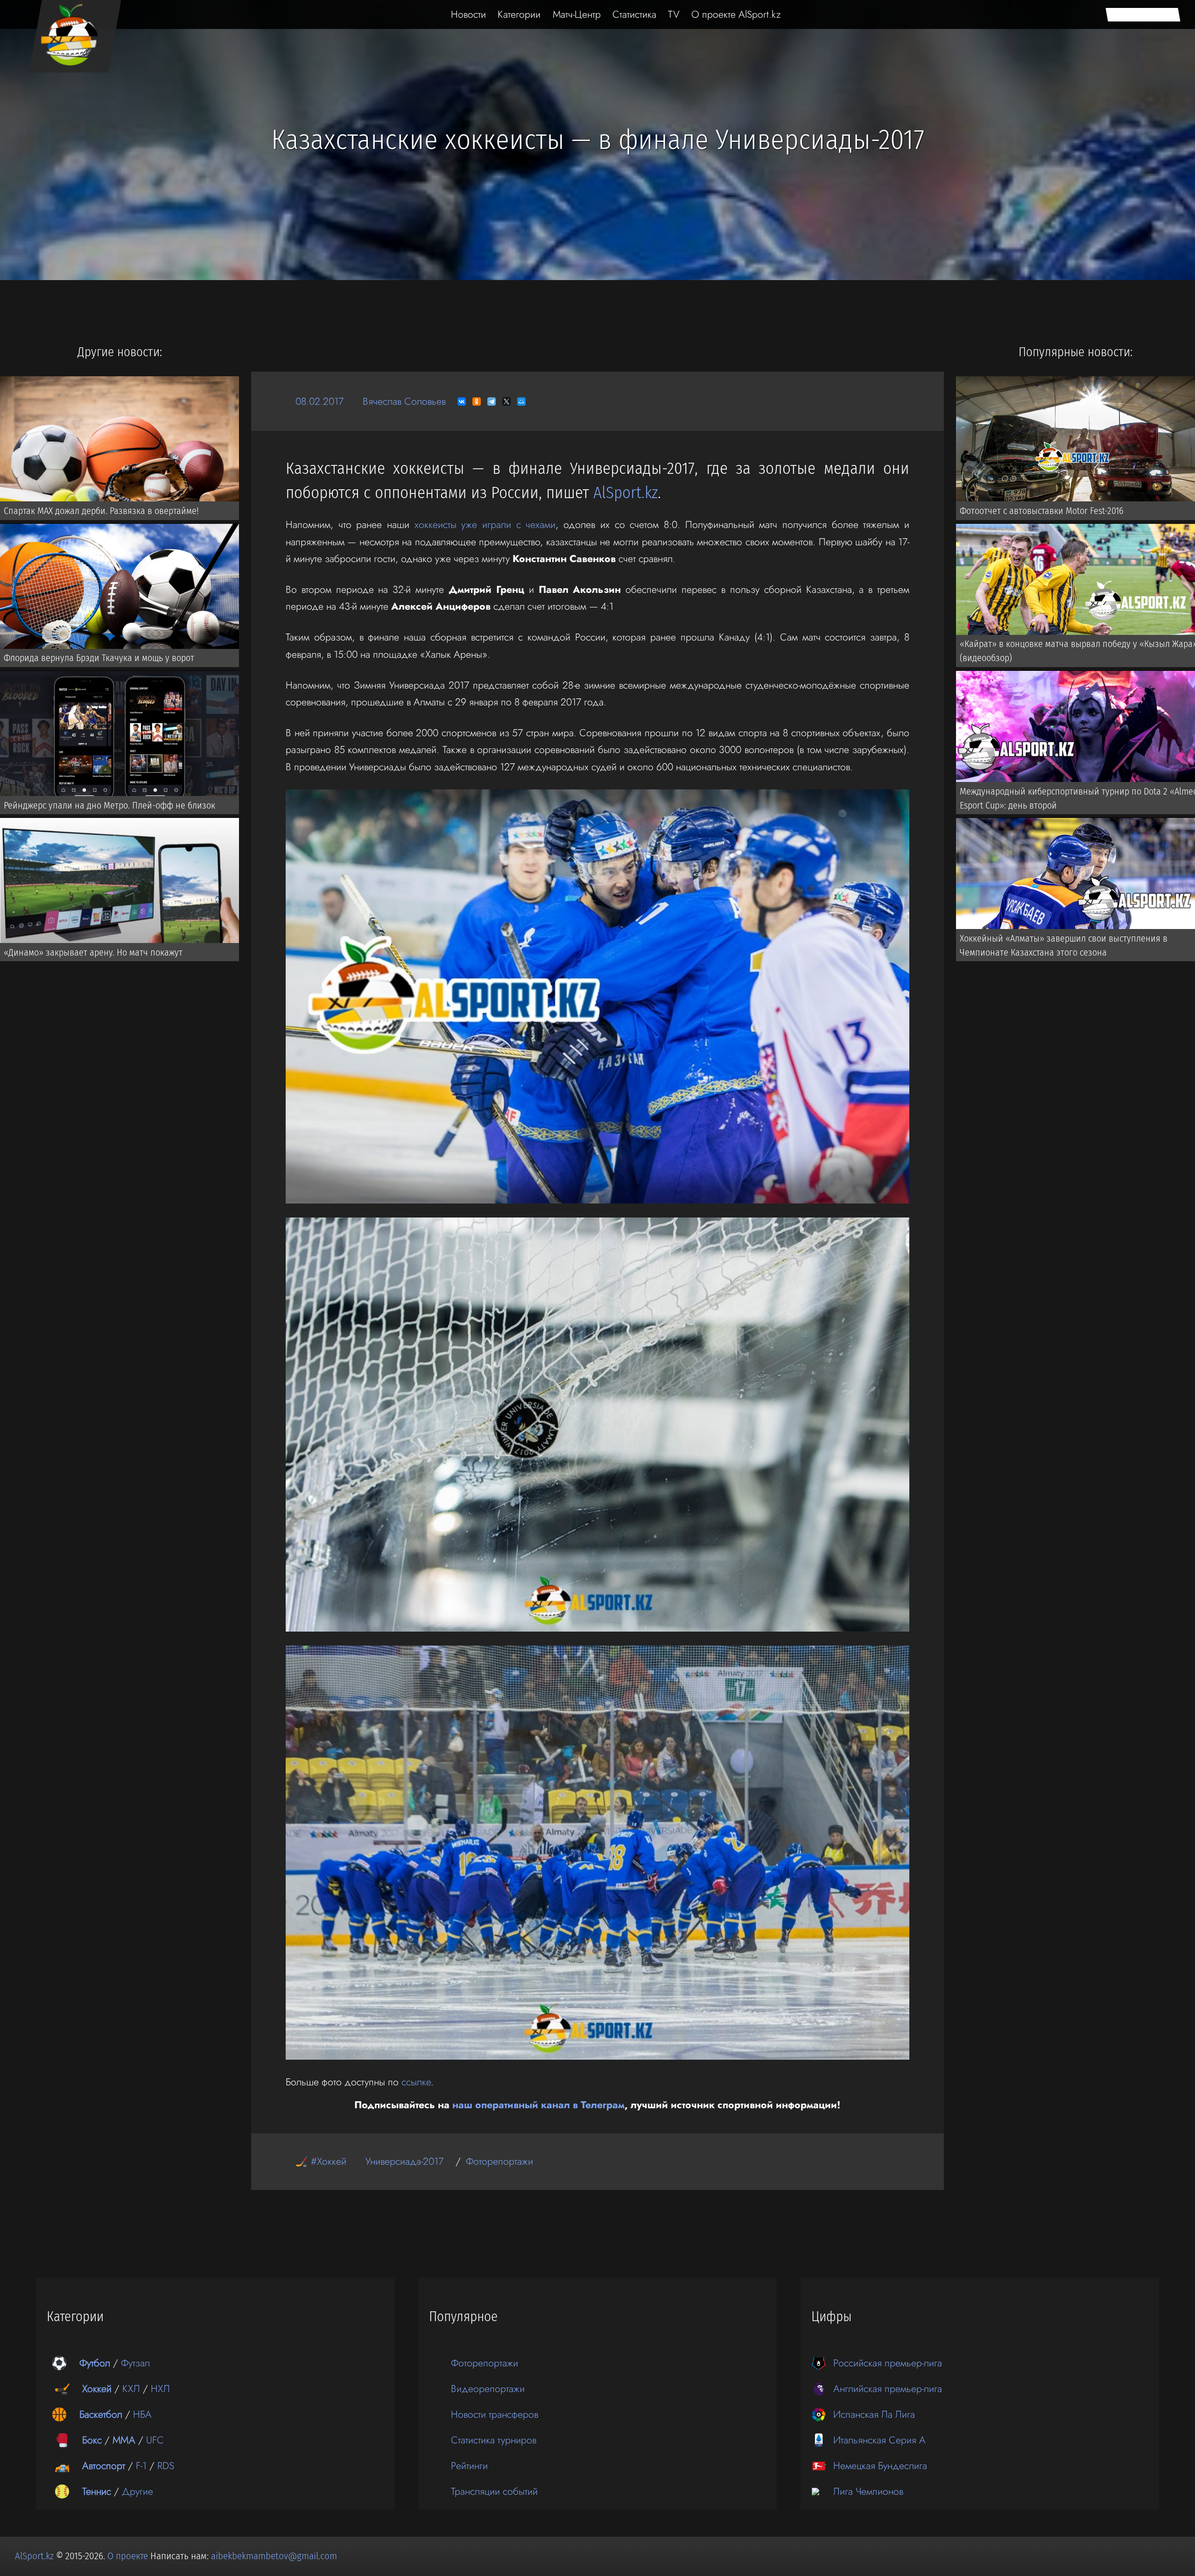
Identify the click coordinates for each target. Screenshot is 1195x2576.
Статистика (634, 14)
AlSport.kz (626, 493)
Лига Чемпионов (868, 2491)
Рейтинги (469, 2466)
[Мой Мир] (521, 401)
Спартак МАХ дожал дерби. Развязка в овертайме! (101, 511)
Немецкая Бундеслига (880, 2466)
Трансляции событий (494, 2491)
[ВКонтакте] (462, 401)
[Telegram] (492, 401)
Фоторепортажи (499, 2161)
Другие (137, 2491)
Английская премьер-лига (888, 2389)
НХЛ (160, 2389)
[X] (506, 401)
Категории (519, 14)
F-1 (141, 2466)
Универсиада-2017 (404, 2161)
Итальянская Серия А (879, 2440)
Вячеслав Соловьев (404, 401)
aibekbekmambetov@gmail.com (274, 2556)
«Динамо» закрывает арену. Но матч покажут (93, 952)
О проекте (129, 2556)
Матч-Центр (577, 14)
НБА (142, 2414)
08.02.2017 (320, 401)
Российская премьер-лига (888, 2363)
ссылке (416, 2082)
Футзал (135, 2363)
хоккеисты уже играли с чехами (485, 524)
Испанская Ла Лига (874, 2414)
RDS (166, 2466)
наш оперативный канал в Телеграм (538, 2105)
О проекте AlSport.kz (736, 14)
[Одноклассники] (477, 401)
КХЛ (131, 2389)
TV (674, 14)
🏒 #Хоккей (321, 2161)
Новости (468, 14)
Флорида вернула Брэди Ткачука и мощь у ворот (99, 658)
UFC (155, 2440)
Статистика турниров (494, 2440)
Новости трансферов (495, 2414)
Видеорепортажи (488, 2389)
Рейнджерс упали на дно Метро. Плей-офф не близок (109, 805)
